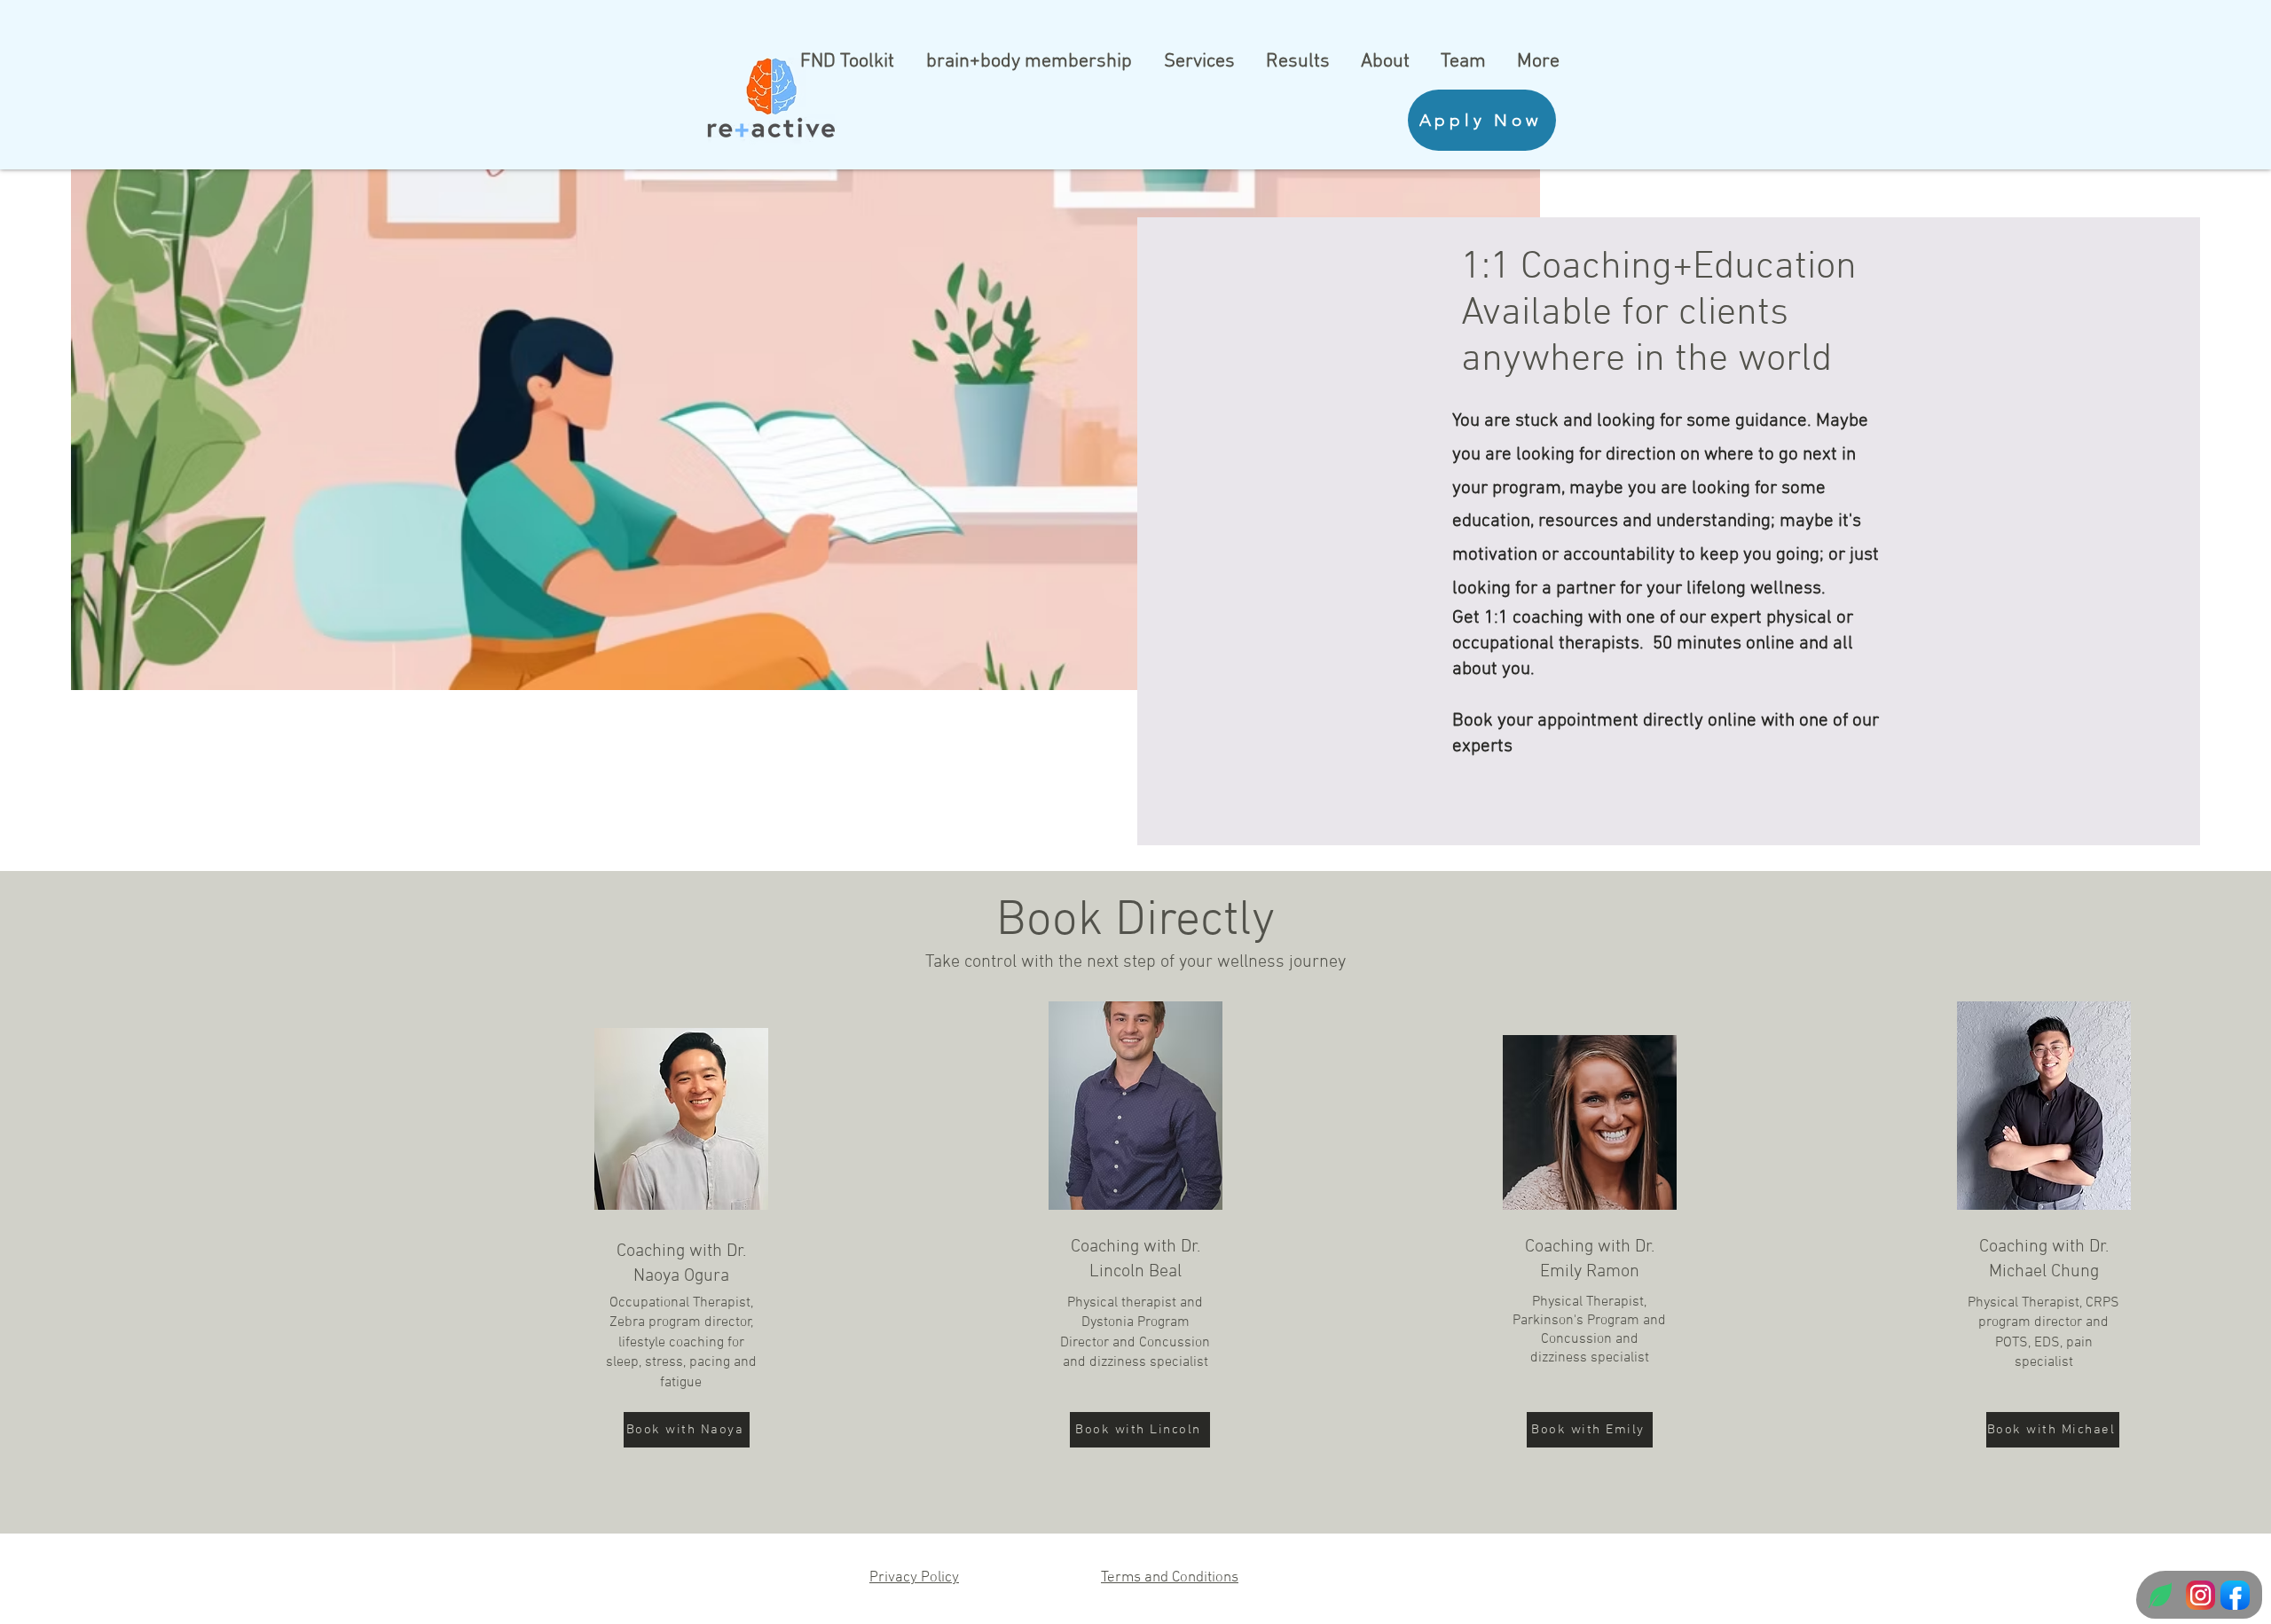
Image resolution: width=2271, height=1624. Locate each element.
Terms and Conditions (1170, 1578)
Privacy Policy (914, 1578)
